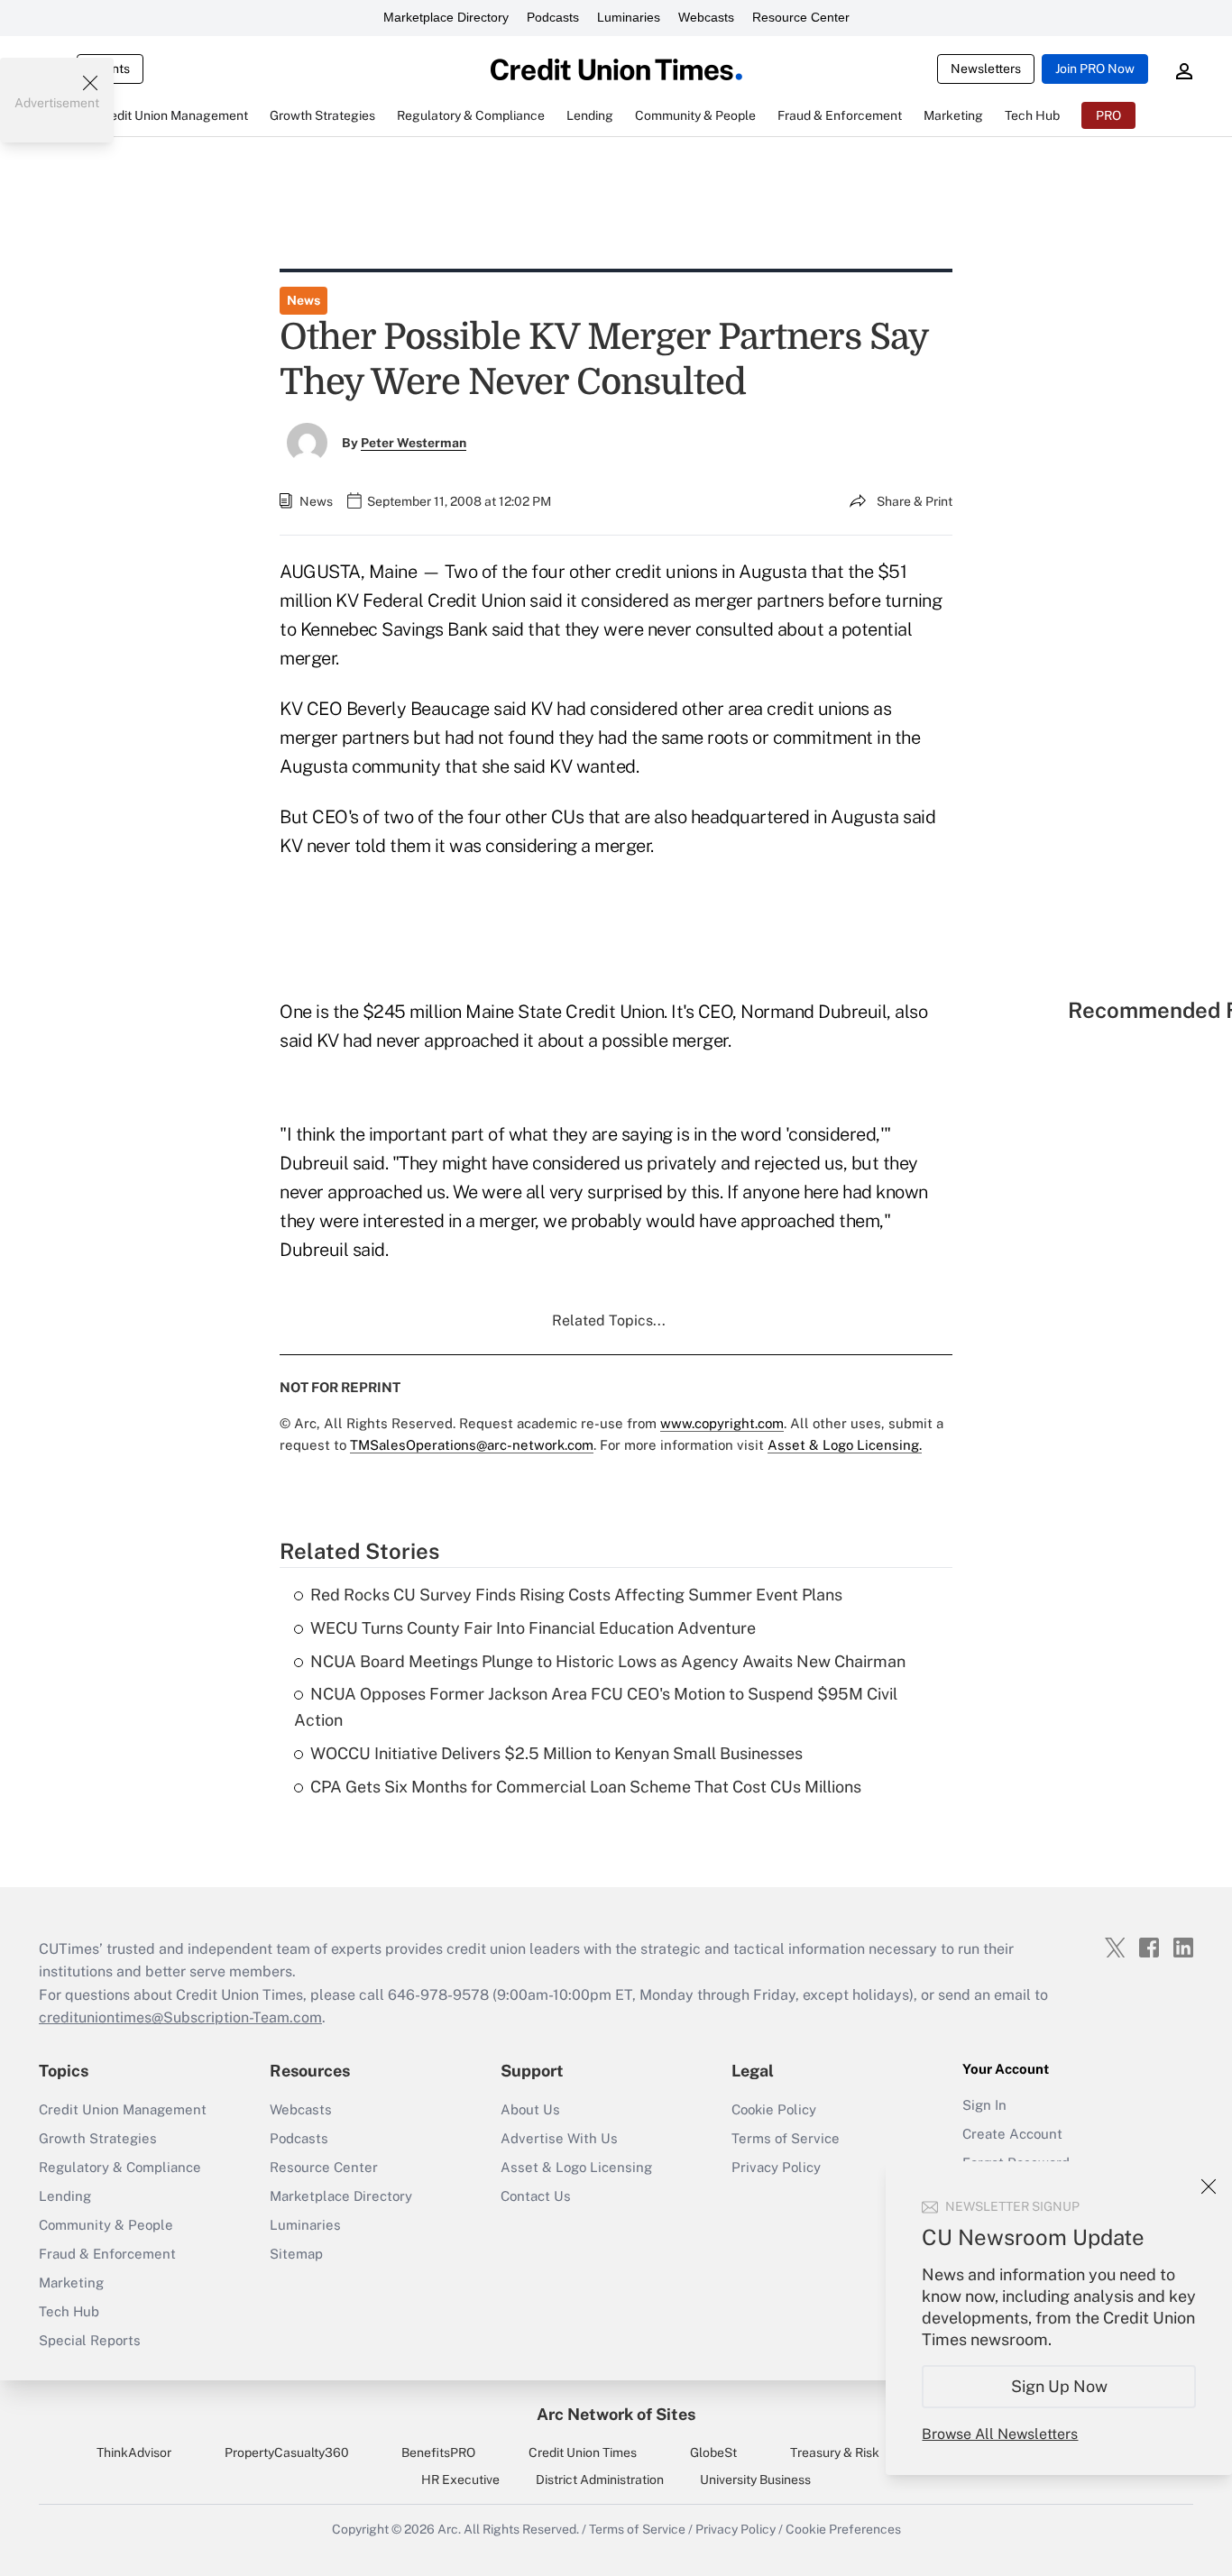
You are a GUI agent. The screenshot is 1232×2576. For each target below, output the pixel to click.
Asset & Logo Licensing (576, 2167)
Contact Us (536, 2196)
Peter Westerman (414, 443)
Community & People (106, 2225)
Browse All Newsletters (1000, 2434)
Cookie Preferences (843, 2529)
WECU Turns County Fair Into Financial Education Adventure (533, 1628)
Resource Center (801, 17)
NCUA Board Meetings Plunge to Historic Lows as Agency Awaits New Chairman (608, 1661)
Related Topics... (609, 1320)
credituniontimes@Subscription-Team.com (180, 2017)
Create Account (1012, 2134)
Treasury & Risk (835, 2452)
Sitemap (296, 2254)
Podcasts (553, 17)
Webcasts (706, 17)
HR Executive (460, 2480)
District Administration (600, 2480)
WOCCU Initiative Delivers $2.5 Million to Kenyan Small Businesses (556, 1753)
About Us (530, 2109)
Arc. (449, 2529)
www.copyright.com (722, 1423)
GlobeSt (713, 2452)
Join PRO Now (1095, 69)
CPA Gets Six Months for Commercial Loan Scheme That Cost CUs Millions (586, 1787)
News (303, 300)
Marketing (71, 2283)
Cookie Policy (774, 2109)
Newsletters (986, 69)
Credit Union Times (583, 2452)
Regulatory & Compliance (120, 2167)
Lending (65, 2196)
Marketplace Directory (446, 17)
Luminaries (629, 17)
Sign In (984, 2105)
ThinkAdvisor (134, 2452)
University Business (755, 2480)
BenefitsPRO (438, 2452)
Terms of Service (786, 2138)
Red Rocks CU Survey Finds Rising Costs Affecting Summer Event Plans (576, 1595)
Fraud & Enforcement (107, 2254)
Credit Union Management (123, 2109)
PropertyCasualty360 (287, 2452)
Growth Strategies (98, 2138)
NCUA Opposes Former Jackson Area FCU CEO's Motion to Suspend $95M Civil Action (596, 1707)
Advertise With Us (559, 2138)
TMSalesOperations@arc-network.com (472, 1445)
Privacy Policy (776, 2167)
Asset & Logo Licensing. (845, 1445)
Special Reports (90, 2340)
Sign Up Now (1059, 2386)
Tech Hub (69, 2311)
